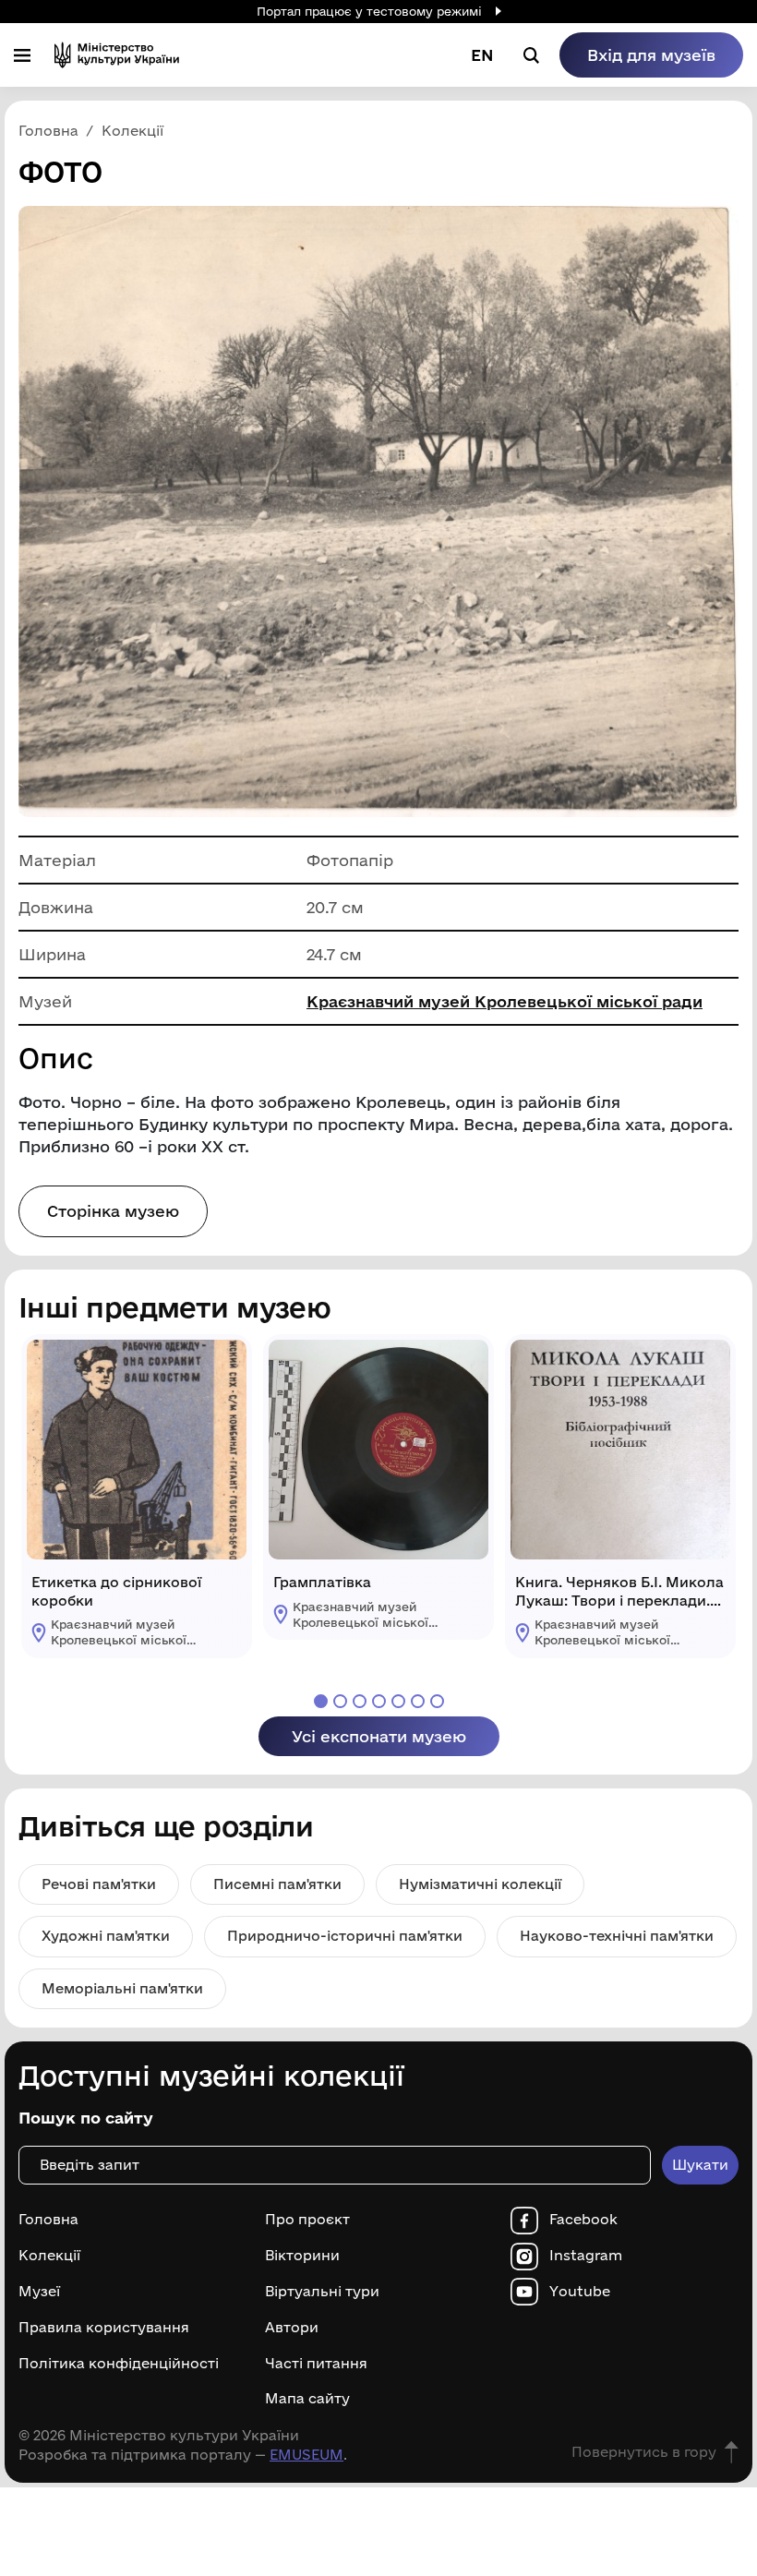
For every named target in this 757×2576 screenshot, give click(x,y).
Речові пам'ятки (99, 1884)
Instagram (586, 2256)
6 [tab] (418, 1701)
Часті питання (316, 2364)
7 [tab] (437, 1701)
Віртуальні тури (322, 2292)
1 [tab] (321, 1701)
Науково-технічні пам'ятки (617, 1936)
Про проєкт (307, 2220)
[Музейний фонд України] (117, 55)
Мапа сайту (307, 2399)
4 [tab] (379, 1701)
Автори (292, 2328)
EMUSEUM (306, 2455)
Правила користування (104, 2328)
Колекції (49, 2256)
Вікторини (302, 2256)
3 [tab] (360, 1701)
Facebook (583, 2220)
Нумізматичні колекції (480, 1884)
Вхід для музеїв (651, 55)
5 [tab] (398, 1701)
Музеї (39, 2292)
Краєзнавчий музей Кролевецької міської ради (505, 1001)
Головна (48, 2220)
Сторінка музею (113, 1211)
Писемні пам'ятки (277, 1884)
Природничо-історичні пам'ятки (345, 1936)
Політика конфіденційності (119, 2364)
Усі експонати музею (379, 1736)
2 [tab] (340, 1701)
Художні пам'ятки (106, 1936)
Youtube (580, 2292)
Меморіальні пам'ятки (122, 1988)
